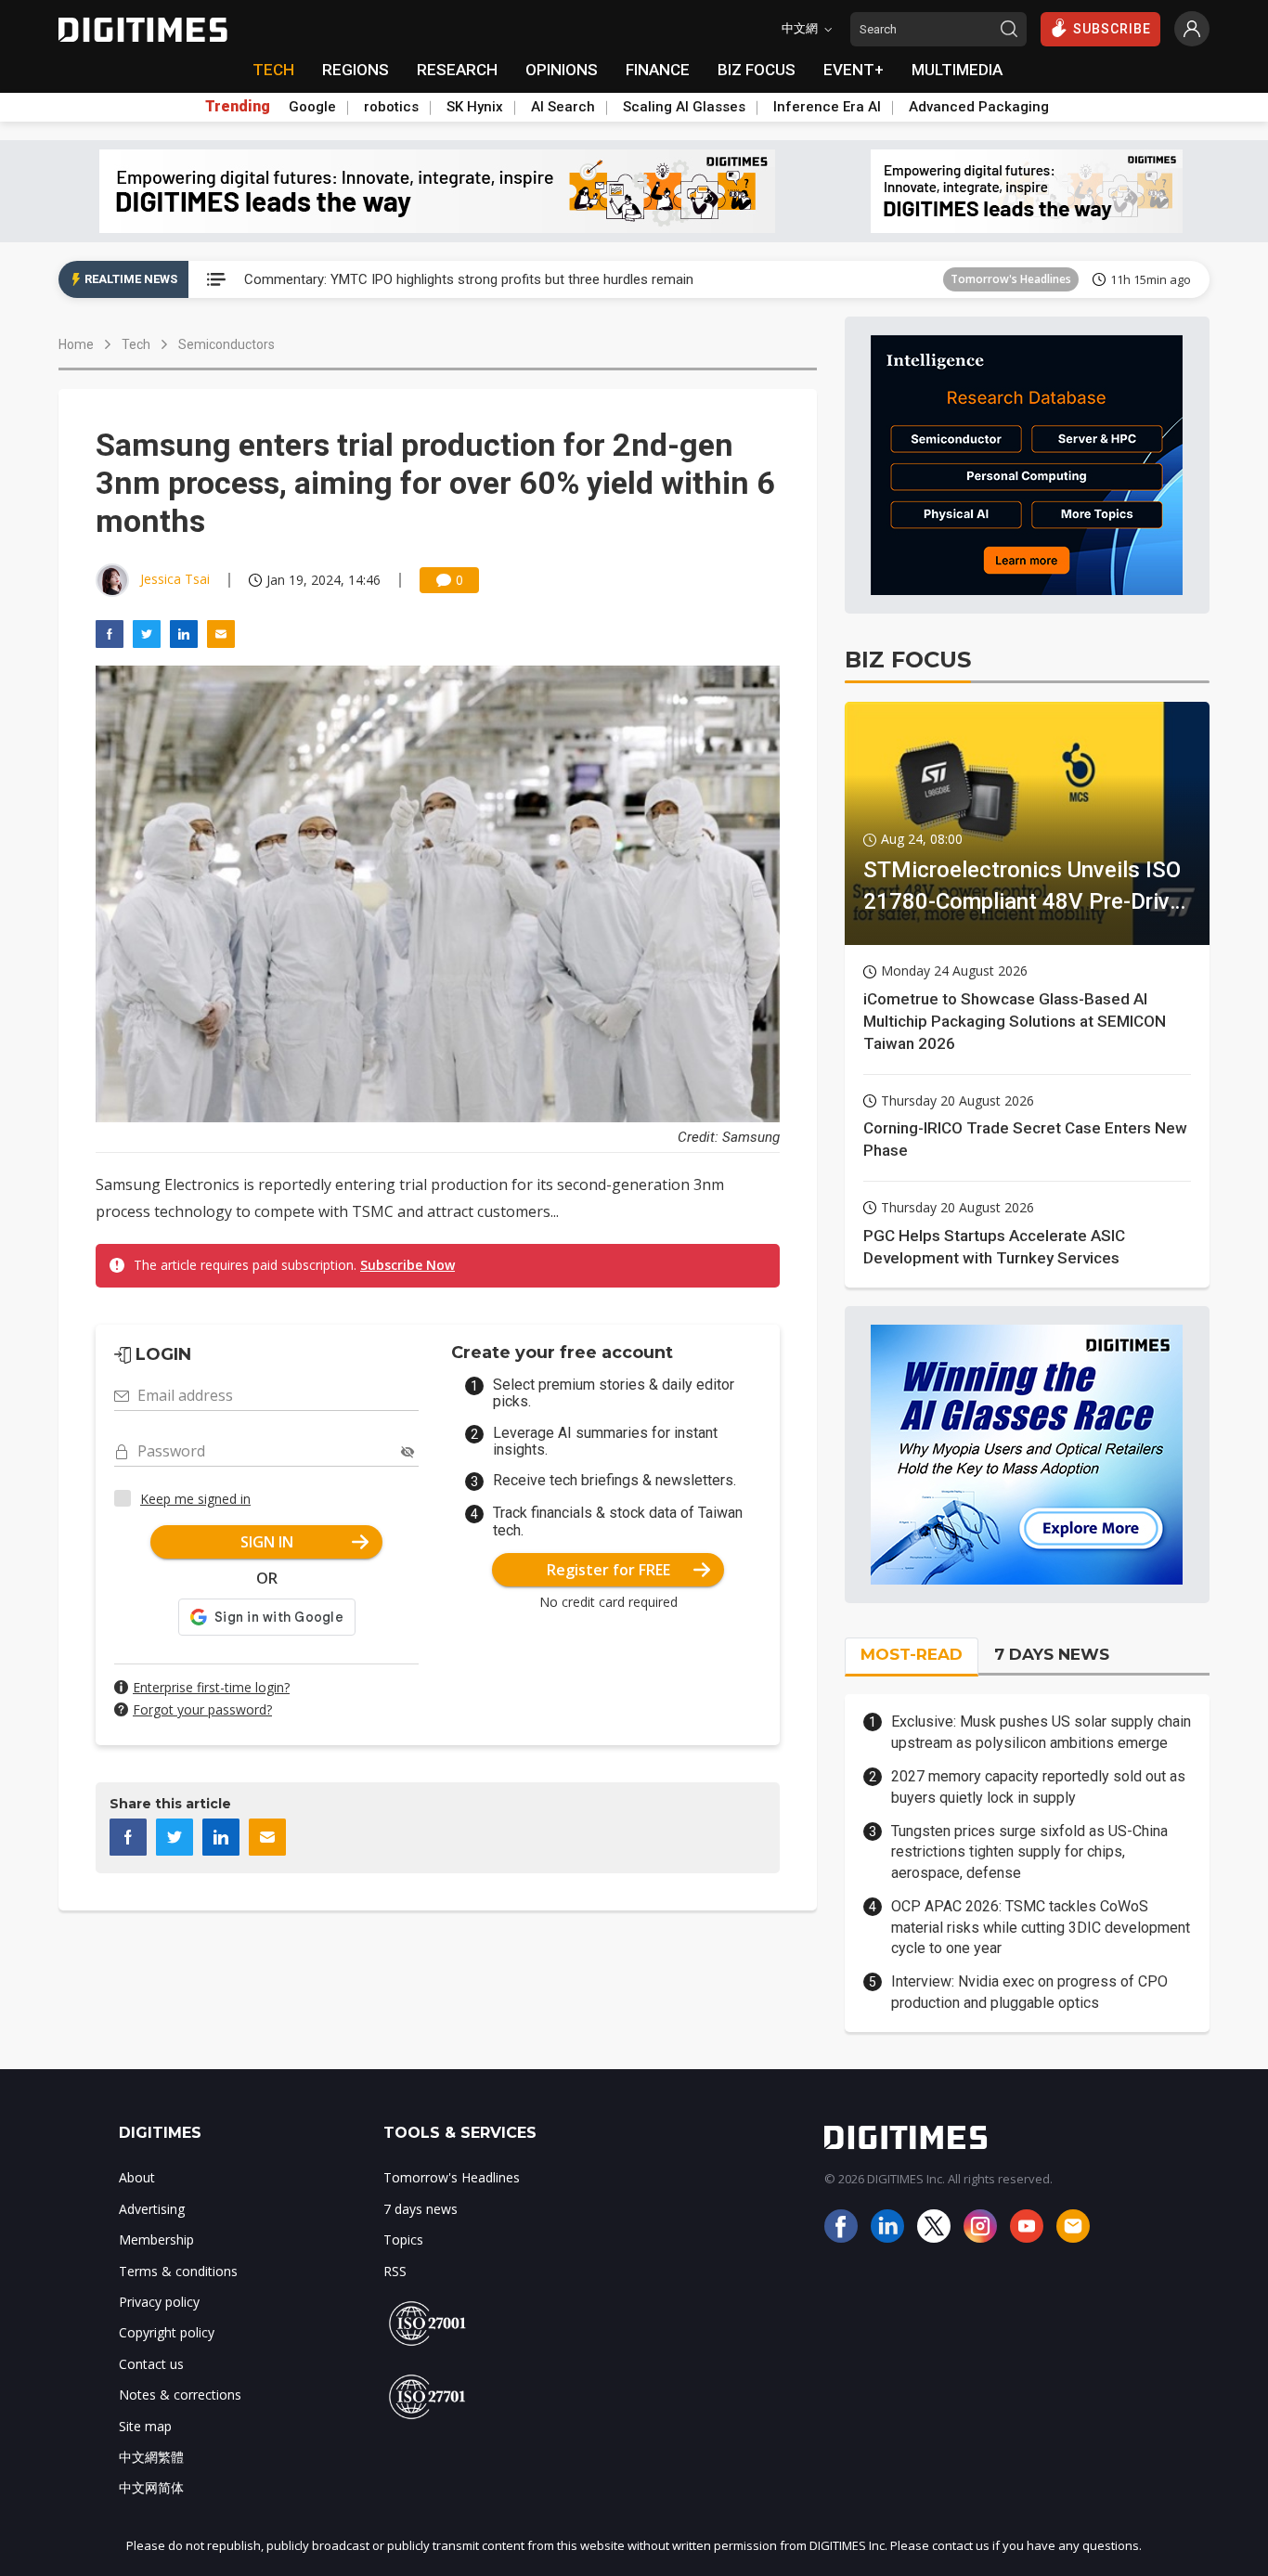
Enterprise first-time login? (211, 1687)
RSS (395, 2271)
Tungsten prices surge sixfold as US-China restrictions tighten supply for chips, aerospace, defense (1029, 1852)
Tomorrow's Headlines (1011, 279)
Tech (136, 344)
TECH (273, 70)
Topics (403, 2239)
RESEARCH (457, 70)
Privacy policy (159, 2302)
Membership (156, 2239)
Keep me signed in (195, 1499)
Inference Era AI (827, 107)
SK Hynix (475, 107)
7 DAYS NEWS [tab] (1052, 1654)
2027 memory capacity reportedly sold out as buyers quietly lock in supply (1038, 1786)
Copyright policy (167, 2332)
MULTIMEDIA (957, 70)
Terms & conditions (178, 2271)
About (137, 2177)
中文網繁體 (151, 2457)
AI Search (563, 107)
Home (76, 344)
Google (312, 107)
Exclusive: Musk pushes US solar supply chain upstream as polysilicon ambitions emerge (1041, 1732)
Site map (145, 2426)
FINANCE (658, 70)
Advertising (152, 2209)
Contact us (151, 2364)
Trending (238, 107)
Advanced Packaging (979, 107)
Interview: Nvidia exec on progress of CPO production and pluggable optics (1029, 1992)
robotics (391, 107)
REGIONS (356, 70)
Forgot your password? (202, 1709)
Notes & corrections (180, 2395)
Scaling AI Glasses (684, 107)
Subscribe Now (408, 1265)
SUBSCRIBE (1112, 29)
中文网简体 (151, 2487)
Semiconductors (226, 344)
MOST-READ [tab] (912, 1654)
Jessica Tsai (175, 579)
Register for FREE (608, 1570)
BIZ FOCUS (757, 70)
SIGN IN (267, 1542)
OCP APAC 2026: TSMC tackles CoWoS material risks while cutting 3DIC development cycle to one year (1041, 1927)
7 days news (421, 2209)
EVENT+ (854, 70)
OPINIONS (562, 70)
